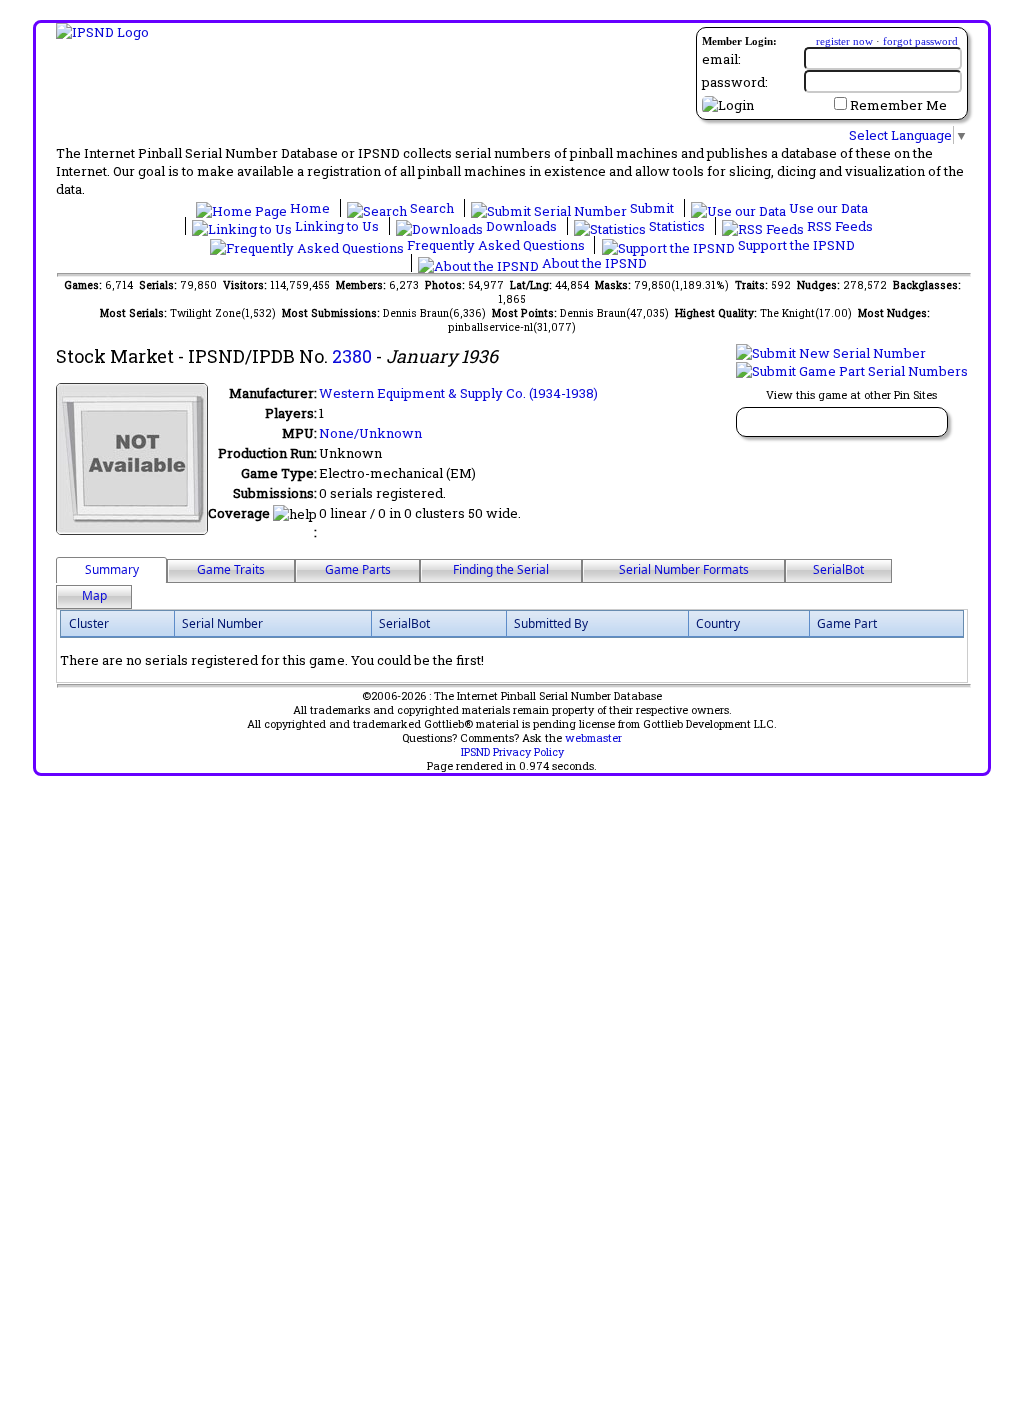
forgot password (920, 41)
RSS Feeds (838, 226)
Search (432, 208)
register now (844, 41)
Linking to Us (337, 226)
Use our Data (827, 208)
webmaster (593, 738)
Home (310, 208)
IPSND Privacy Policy (512, 752)
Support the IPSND (795, 245)
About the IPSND (593, 263)
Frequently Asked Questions (496, 245)
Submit (652, 208)
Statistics (677, 226)
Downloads (521, 226)
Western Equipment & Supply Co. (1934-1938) (458, 393)
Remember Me (898, 105)
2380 (352, 356)
